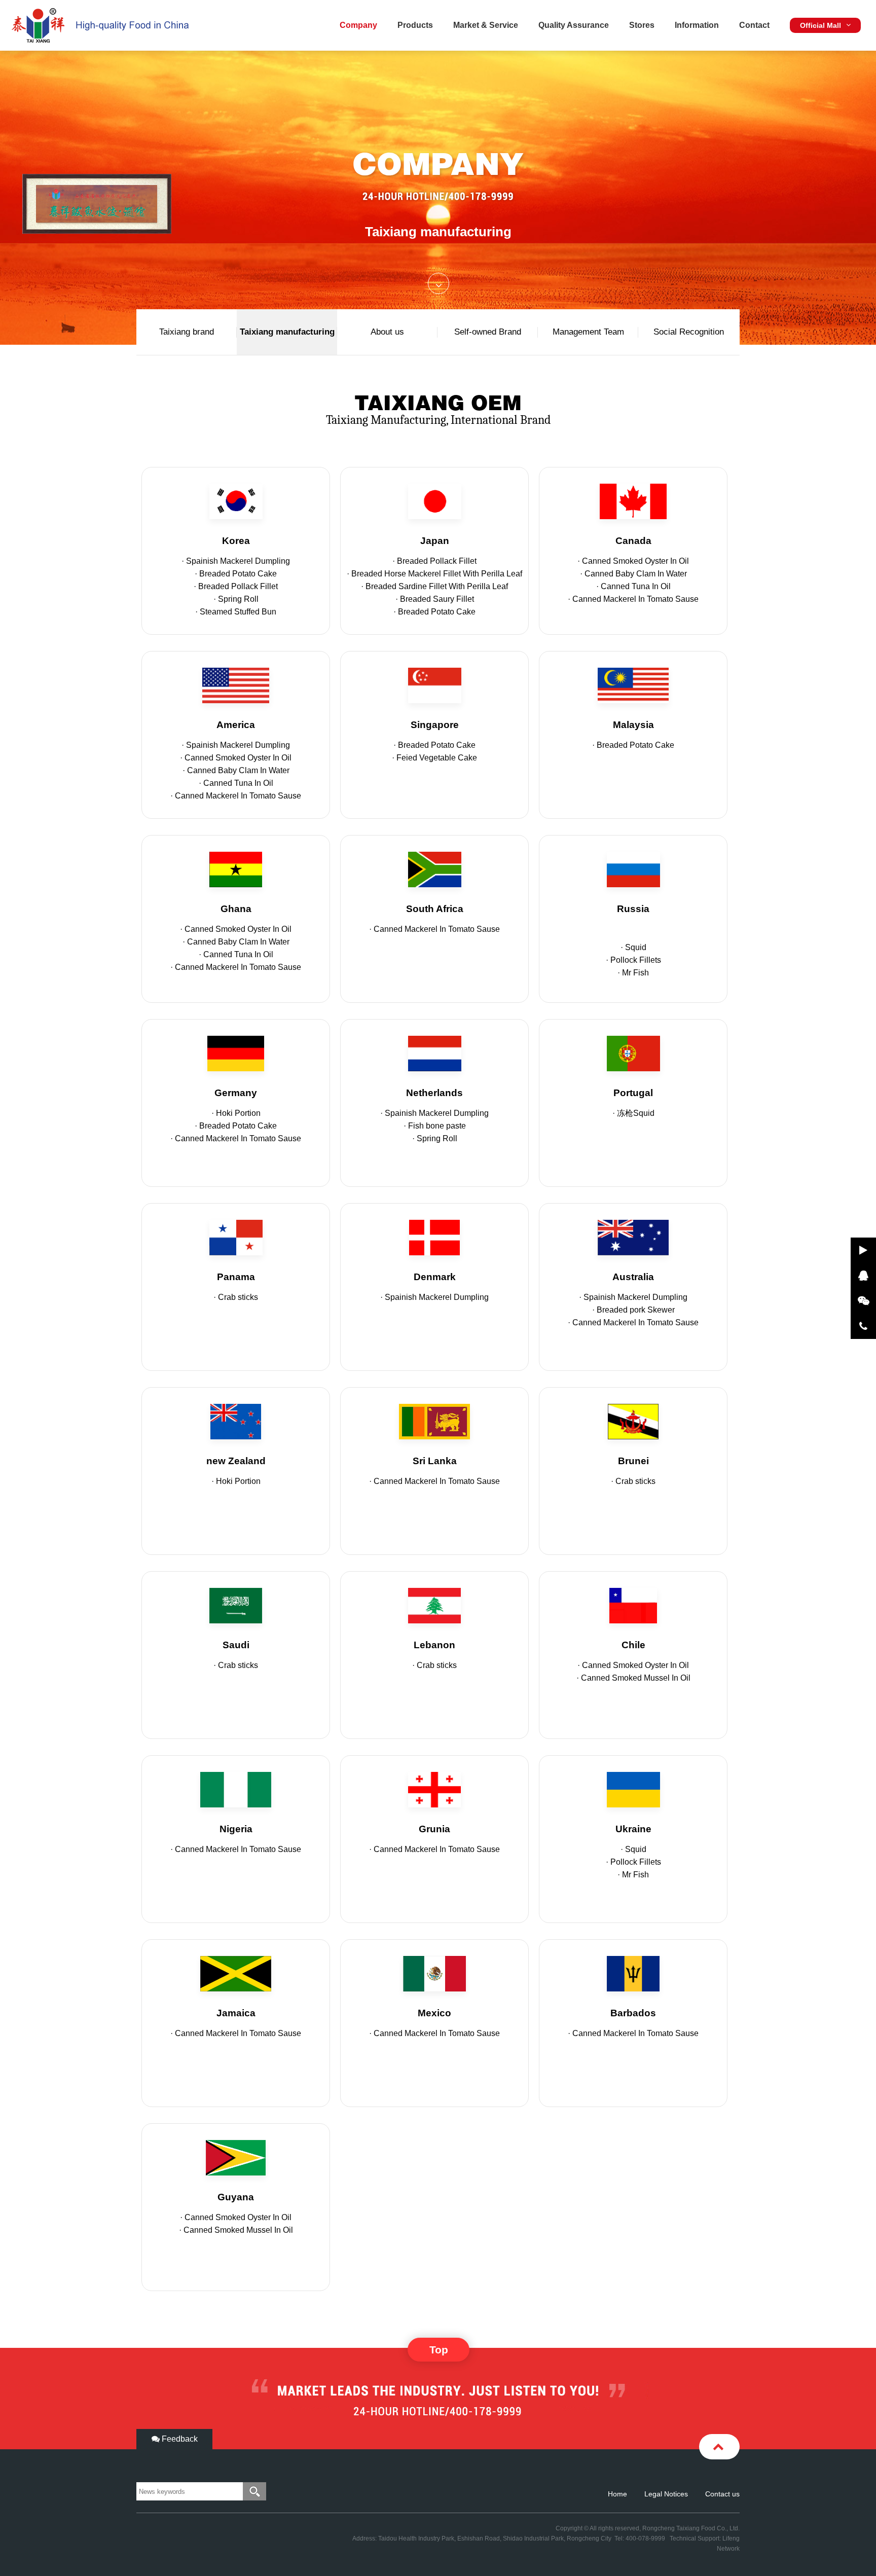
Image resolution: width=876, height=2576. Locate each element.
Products (415, 25)
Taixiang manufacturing (287, 332)
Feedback (179, 2439)
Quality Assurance (574, 25)
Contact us (722, 2494)
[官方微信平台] (863, 1301)
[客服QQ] (863, 1276)
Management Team (588, 332)
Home (617, 2494)
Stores (642, 25)
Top (439, 2350)
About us (387, 332)
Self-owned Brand (488, 332)
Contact (754, 25)
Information (697, 25)
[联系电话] (863, 1326)
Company (358, 25)
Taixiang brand (187, 332)
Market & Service (486, 25)
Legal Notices (666, 2494)
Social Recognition (689, 332)
